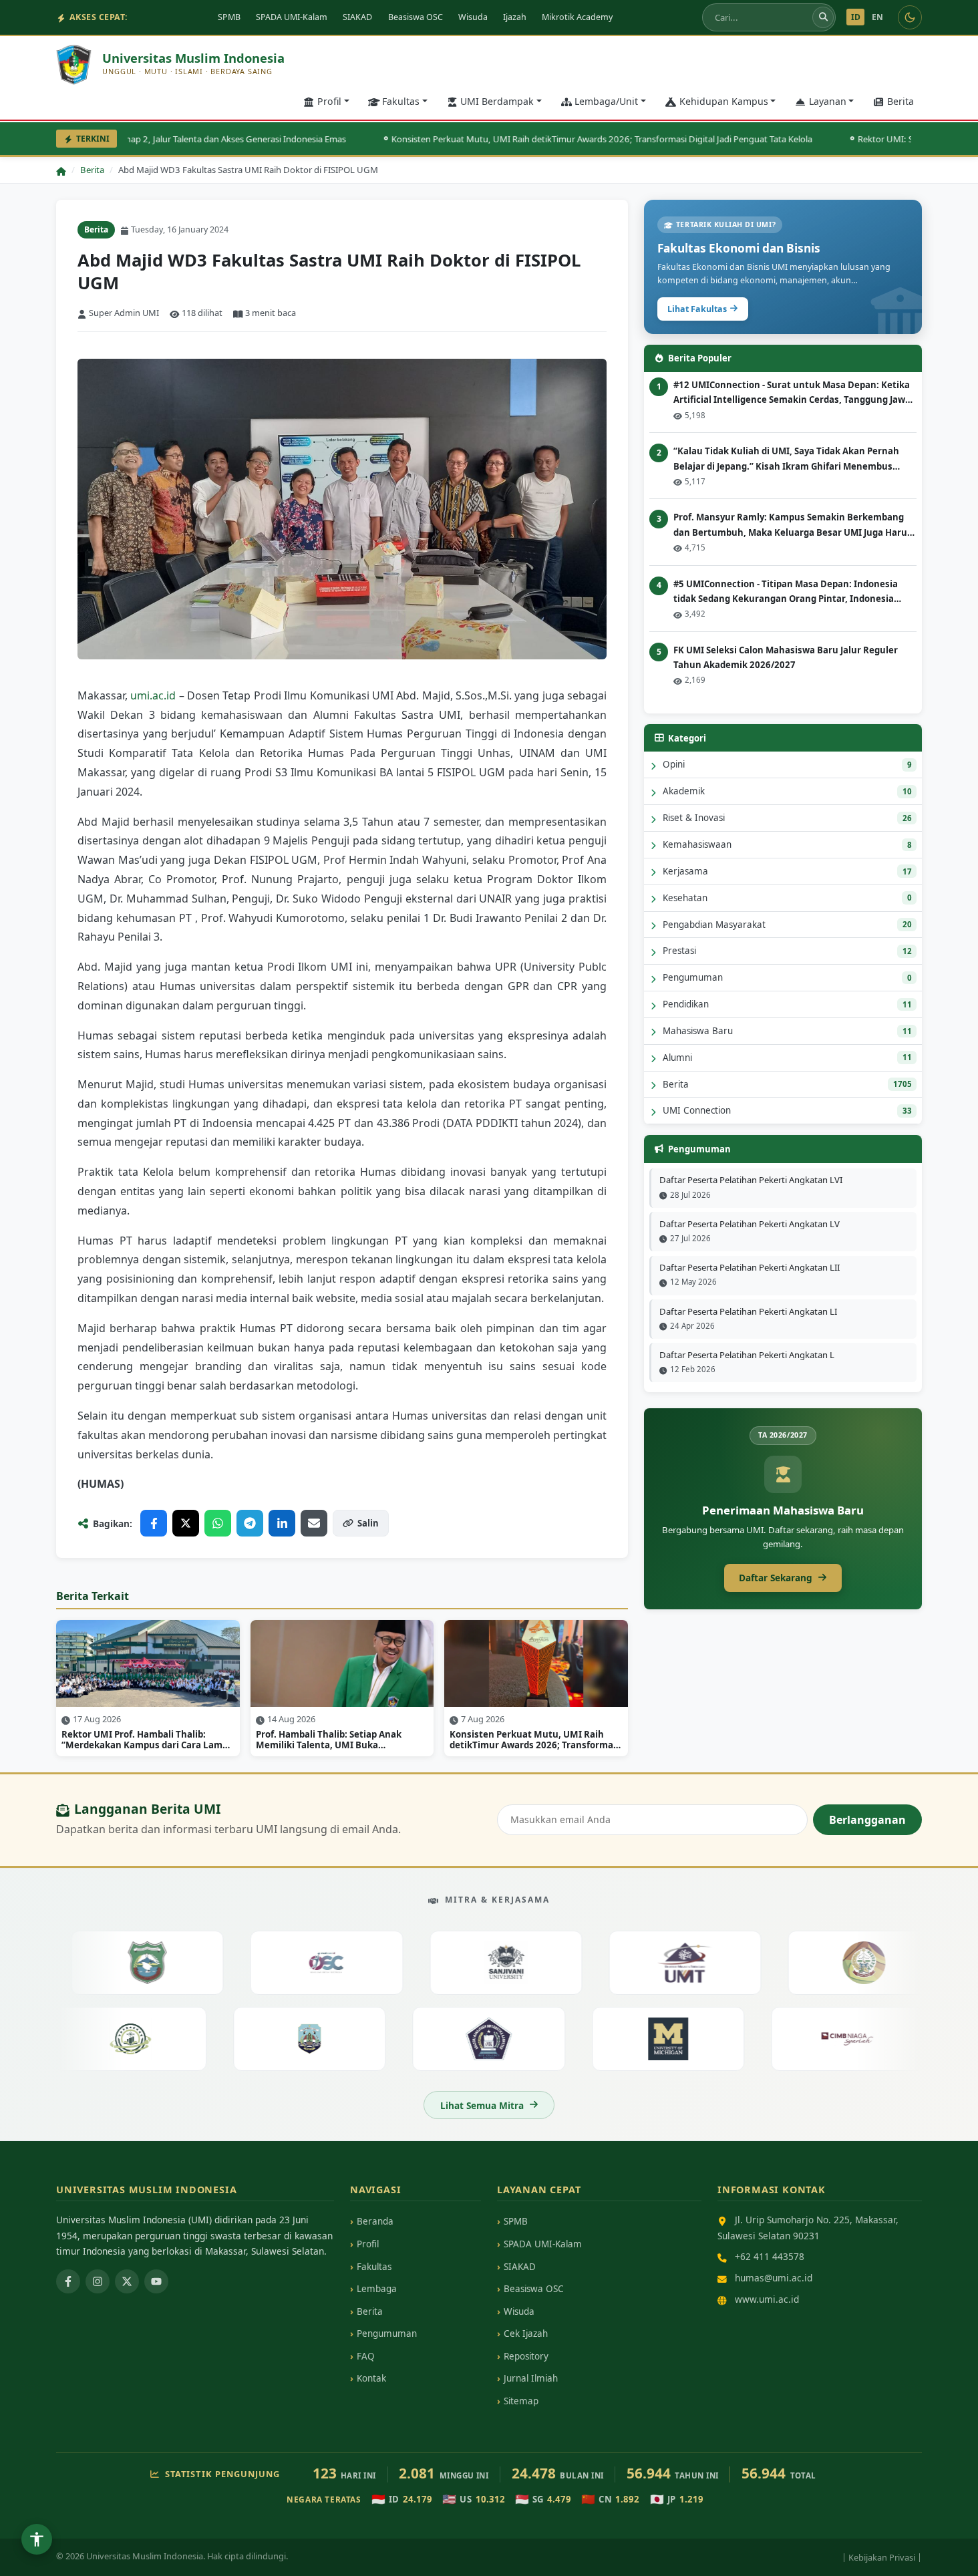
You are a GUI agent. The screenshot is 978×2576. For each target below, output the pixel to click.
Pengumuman (387, 2333)
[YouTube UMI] (156, 2281)
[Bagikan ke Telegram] (250, 1523)
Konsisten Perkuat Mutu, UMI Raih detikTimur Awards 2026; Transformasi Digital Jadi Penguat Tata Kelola (558, 139)
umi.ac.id (153, 695)
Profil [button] (329, 101)
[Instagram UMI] (98, 2281)
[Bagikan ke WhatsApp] (218, 1523)
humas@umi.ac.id (774, 2278)
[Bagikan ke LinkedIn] (282, 1523)
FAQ (366, 2356)
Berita (901, 101)
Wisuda (473, 17)
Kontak (371, 2378)
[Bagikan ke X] (186, 1523)
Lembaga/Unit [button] (606, 101)
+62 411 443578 (770, 2256)
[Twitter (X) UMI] (127, 2281)
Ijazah (515, 17)
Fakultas (374, 2267)
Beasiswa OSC (416, 17)
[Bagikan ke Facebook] (154, 1523)
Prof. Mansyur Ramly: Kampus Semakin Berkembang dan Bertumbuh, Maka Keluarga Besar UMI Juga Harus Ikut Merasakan (793, 525)
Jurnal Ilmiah (531, 2378)
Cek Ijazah (526, 2333)
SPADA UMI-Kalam (292, 17)
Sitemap (521, 2401)
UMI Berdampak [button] (497, 101)
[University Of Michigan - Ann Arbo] (698, 2038)
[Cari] (823, 17)
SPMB (229, 17)
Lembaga (377, 2289)
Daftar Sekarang (776, 1578)
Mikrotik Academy (577, 17)
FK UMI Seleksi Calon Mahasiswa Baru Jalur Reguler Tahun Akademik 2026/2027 (786, 657)
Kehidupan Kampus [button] (724, 101)
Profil (368, 2244)
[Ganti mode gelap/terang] (910, 17)
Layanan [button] (828, 101)
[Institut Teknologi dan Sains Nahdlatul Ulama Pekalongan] (161, 2038)
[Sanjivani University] (475, 1963)
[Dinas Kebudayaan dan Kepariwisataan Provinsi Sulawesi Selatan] (833, 1963)
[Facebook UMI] (68, 2281)
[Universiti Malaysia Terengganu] (654, 1963)
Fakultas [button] (401, 101)
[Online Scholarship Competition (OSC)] (296, 1963)
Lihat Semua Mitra (482, 2105)
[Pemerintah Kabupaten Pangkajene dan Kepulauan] (117, 1963)
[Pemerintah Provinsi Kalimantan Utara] (340, 2038)
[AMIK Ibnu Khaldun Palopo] (519, 2038)
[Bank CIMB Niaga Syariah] (878, 2038)
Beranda (375, 2221)
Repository (526, 2356)
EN (877, 17)
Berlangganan (867, 1820)
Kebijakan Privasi (882, 2557)
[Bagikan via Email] (314, 1523)
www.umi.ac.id (767, 2299)
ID (856, 17)
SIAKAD (357, 17)
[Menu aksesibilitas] (37, 2539)
